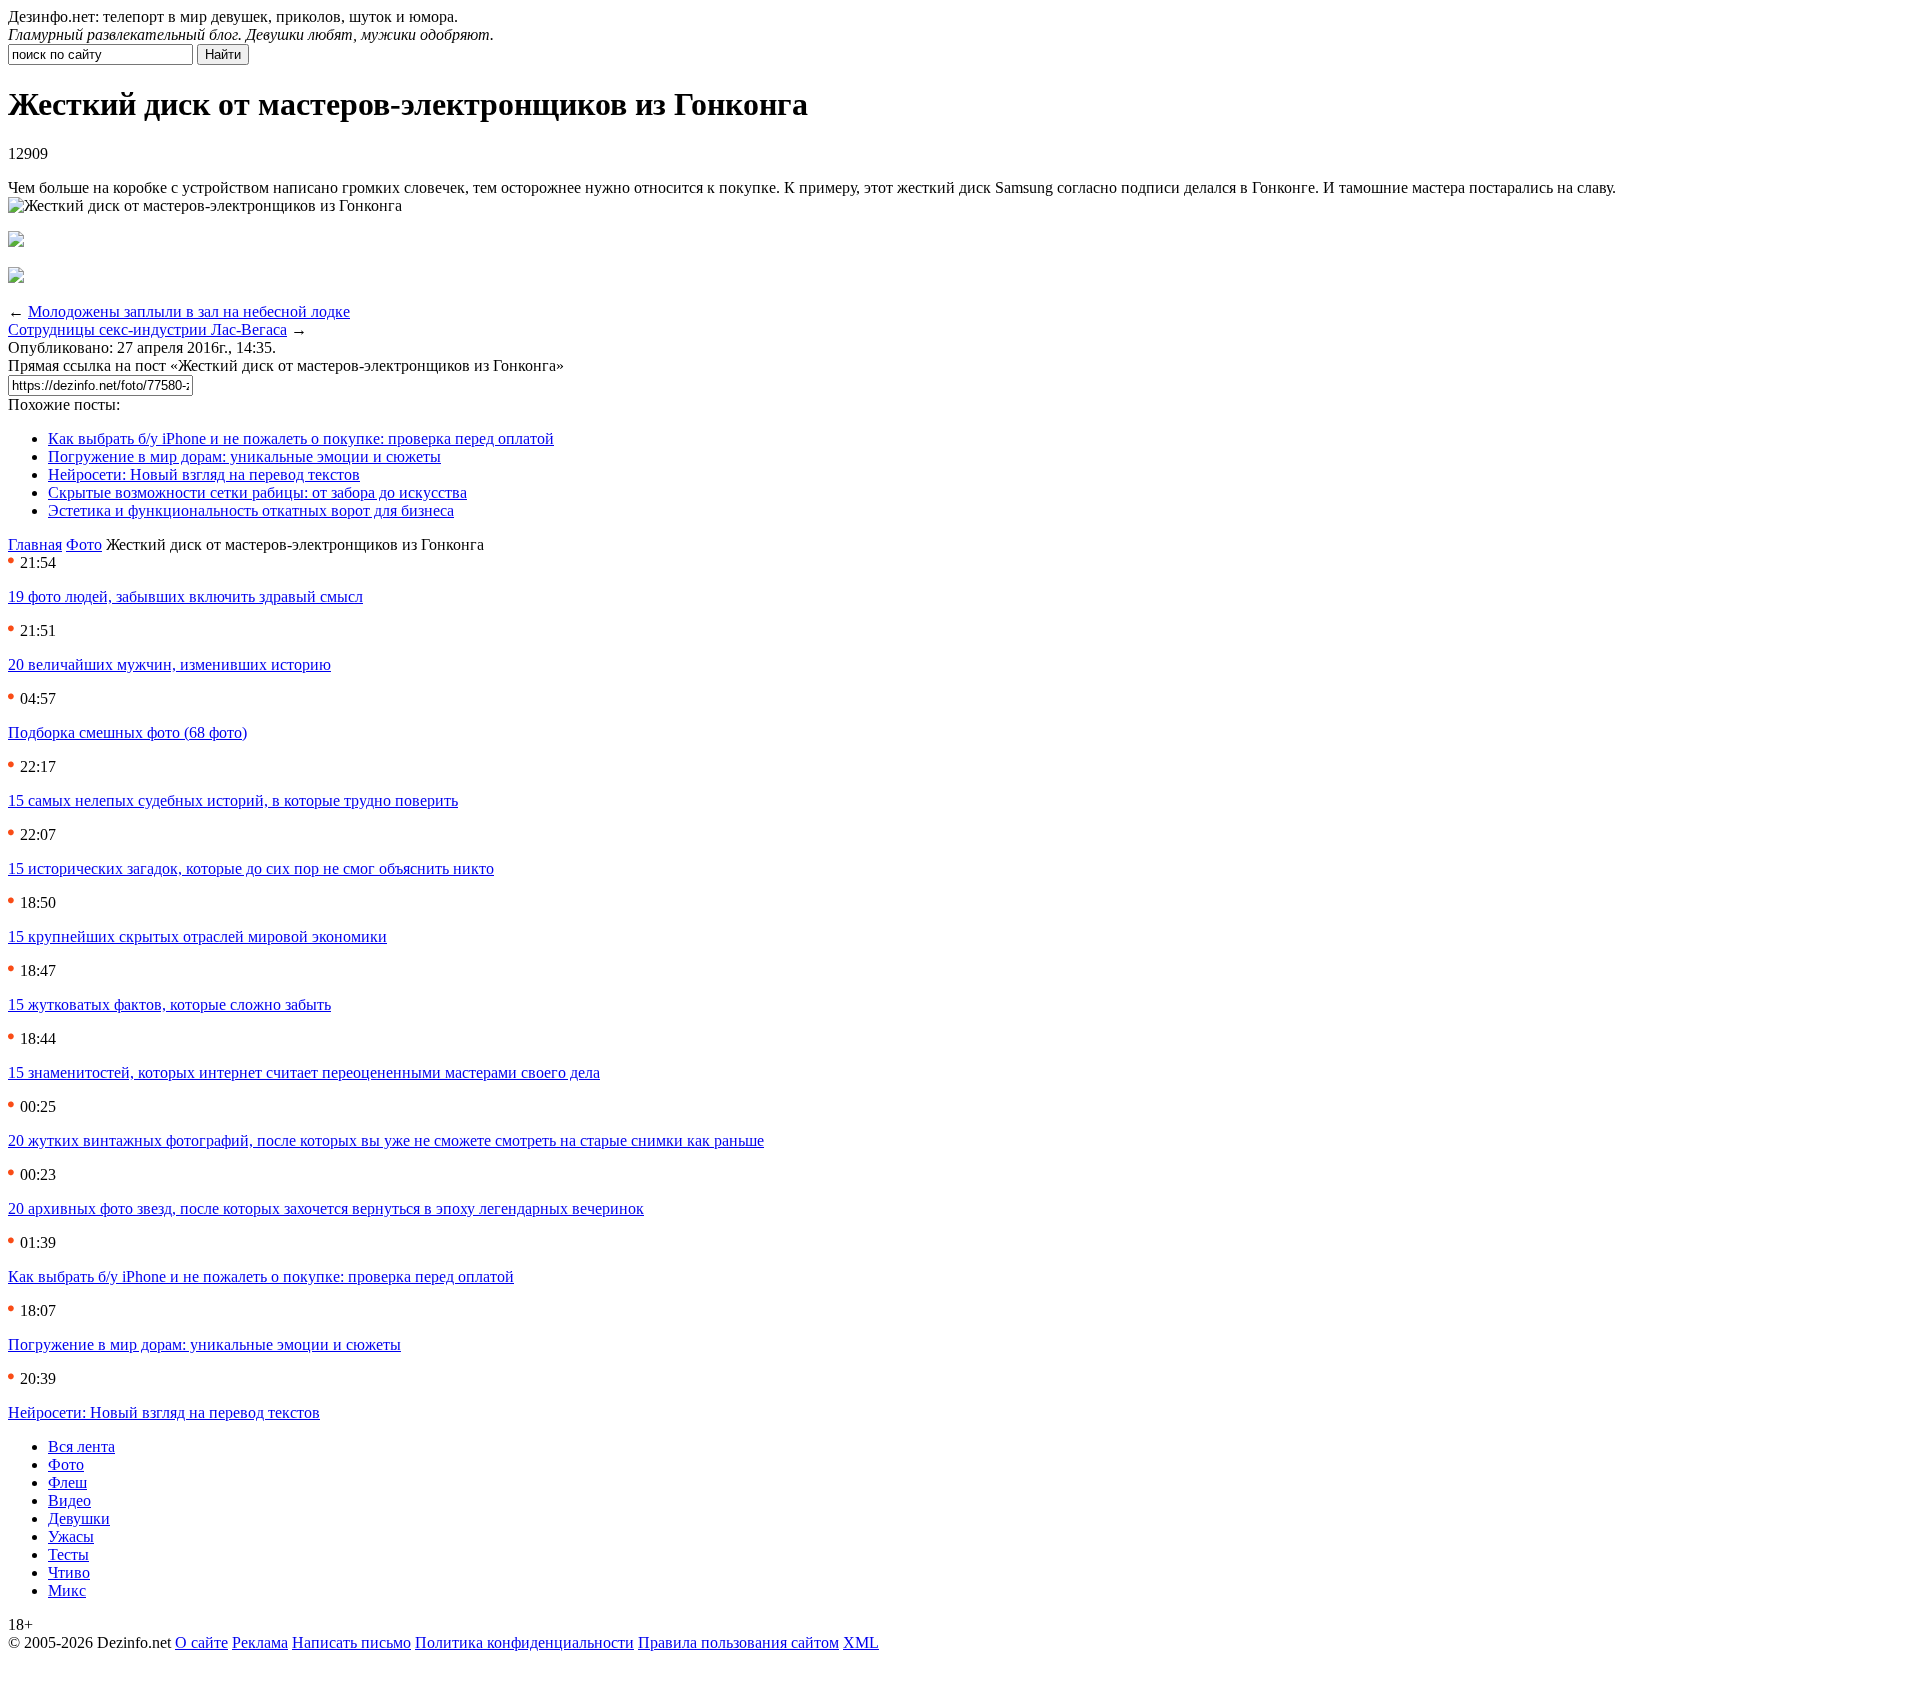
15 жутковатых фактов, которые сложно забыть (169, 1004)
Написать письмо (351, 1642)
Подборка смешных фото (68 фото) (127, 732)
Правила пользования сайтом (738, 1642)
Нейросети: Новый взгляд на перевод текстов (204, 474)
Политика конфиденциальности (524, 1642)
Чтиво (69, 1572)
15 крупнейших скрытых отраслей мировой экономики (197, 936)
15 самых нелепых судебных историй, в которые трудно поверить (233, 800)
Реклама (260, 1642)
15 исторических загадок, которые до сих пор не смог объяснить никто (251, 868)
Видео (69, 1500)
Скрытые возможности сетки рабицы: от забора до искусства (257, 492)
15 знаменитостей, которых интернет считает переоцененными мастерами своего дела (304, 1072)
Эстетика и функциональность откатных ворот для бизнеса (251, 510)
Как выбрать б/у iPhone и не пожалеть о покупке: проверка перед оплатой (301, 438)
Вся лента (81, 1446)
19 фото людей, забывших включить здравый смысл (185, 596)
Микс (67, 1590)
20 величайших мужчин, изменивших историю (169, 664)
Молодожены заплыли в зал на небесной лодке (189, 311)
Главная (35, 544)
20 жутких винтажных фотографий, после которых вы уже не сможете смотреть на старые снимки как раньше (386, 1140)
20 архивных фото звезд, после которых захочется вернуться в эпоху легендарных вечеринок (326, 1208)
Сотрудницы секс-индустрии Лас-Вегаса (147, 329)
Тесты (68, 1554)
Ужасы (71, 1536)
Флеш (67, 1482)
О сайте (201, 1642)
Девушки (79, 1518)
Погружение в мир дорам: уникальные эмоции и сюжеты (244, 456)
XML (861, 1642)
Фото (84, 544)
